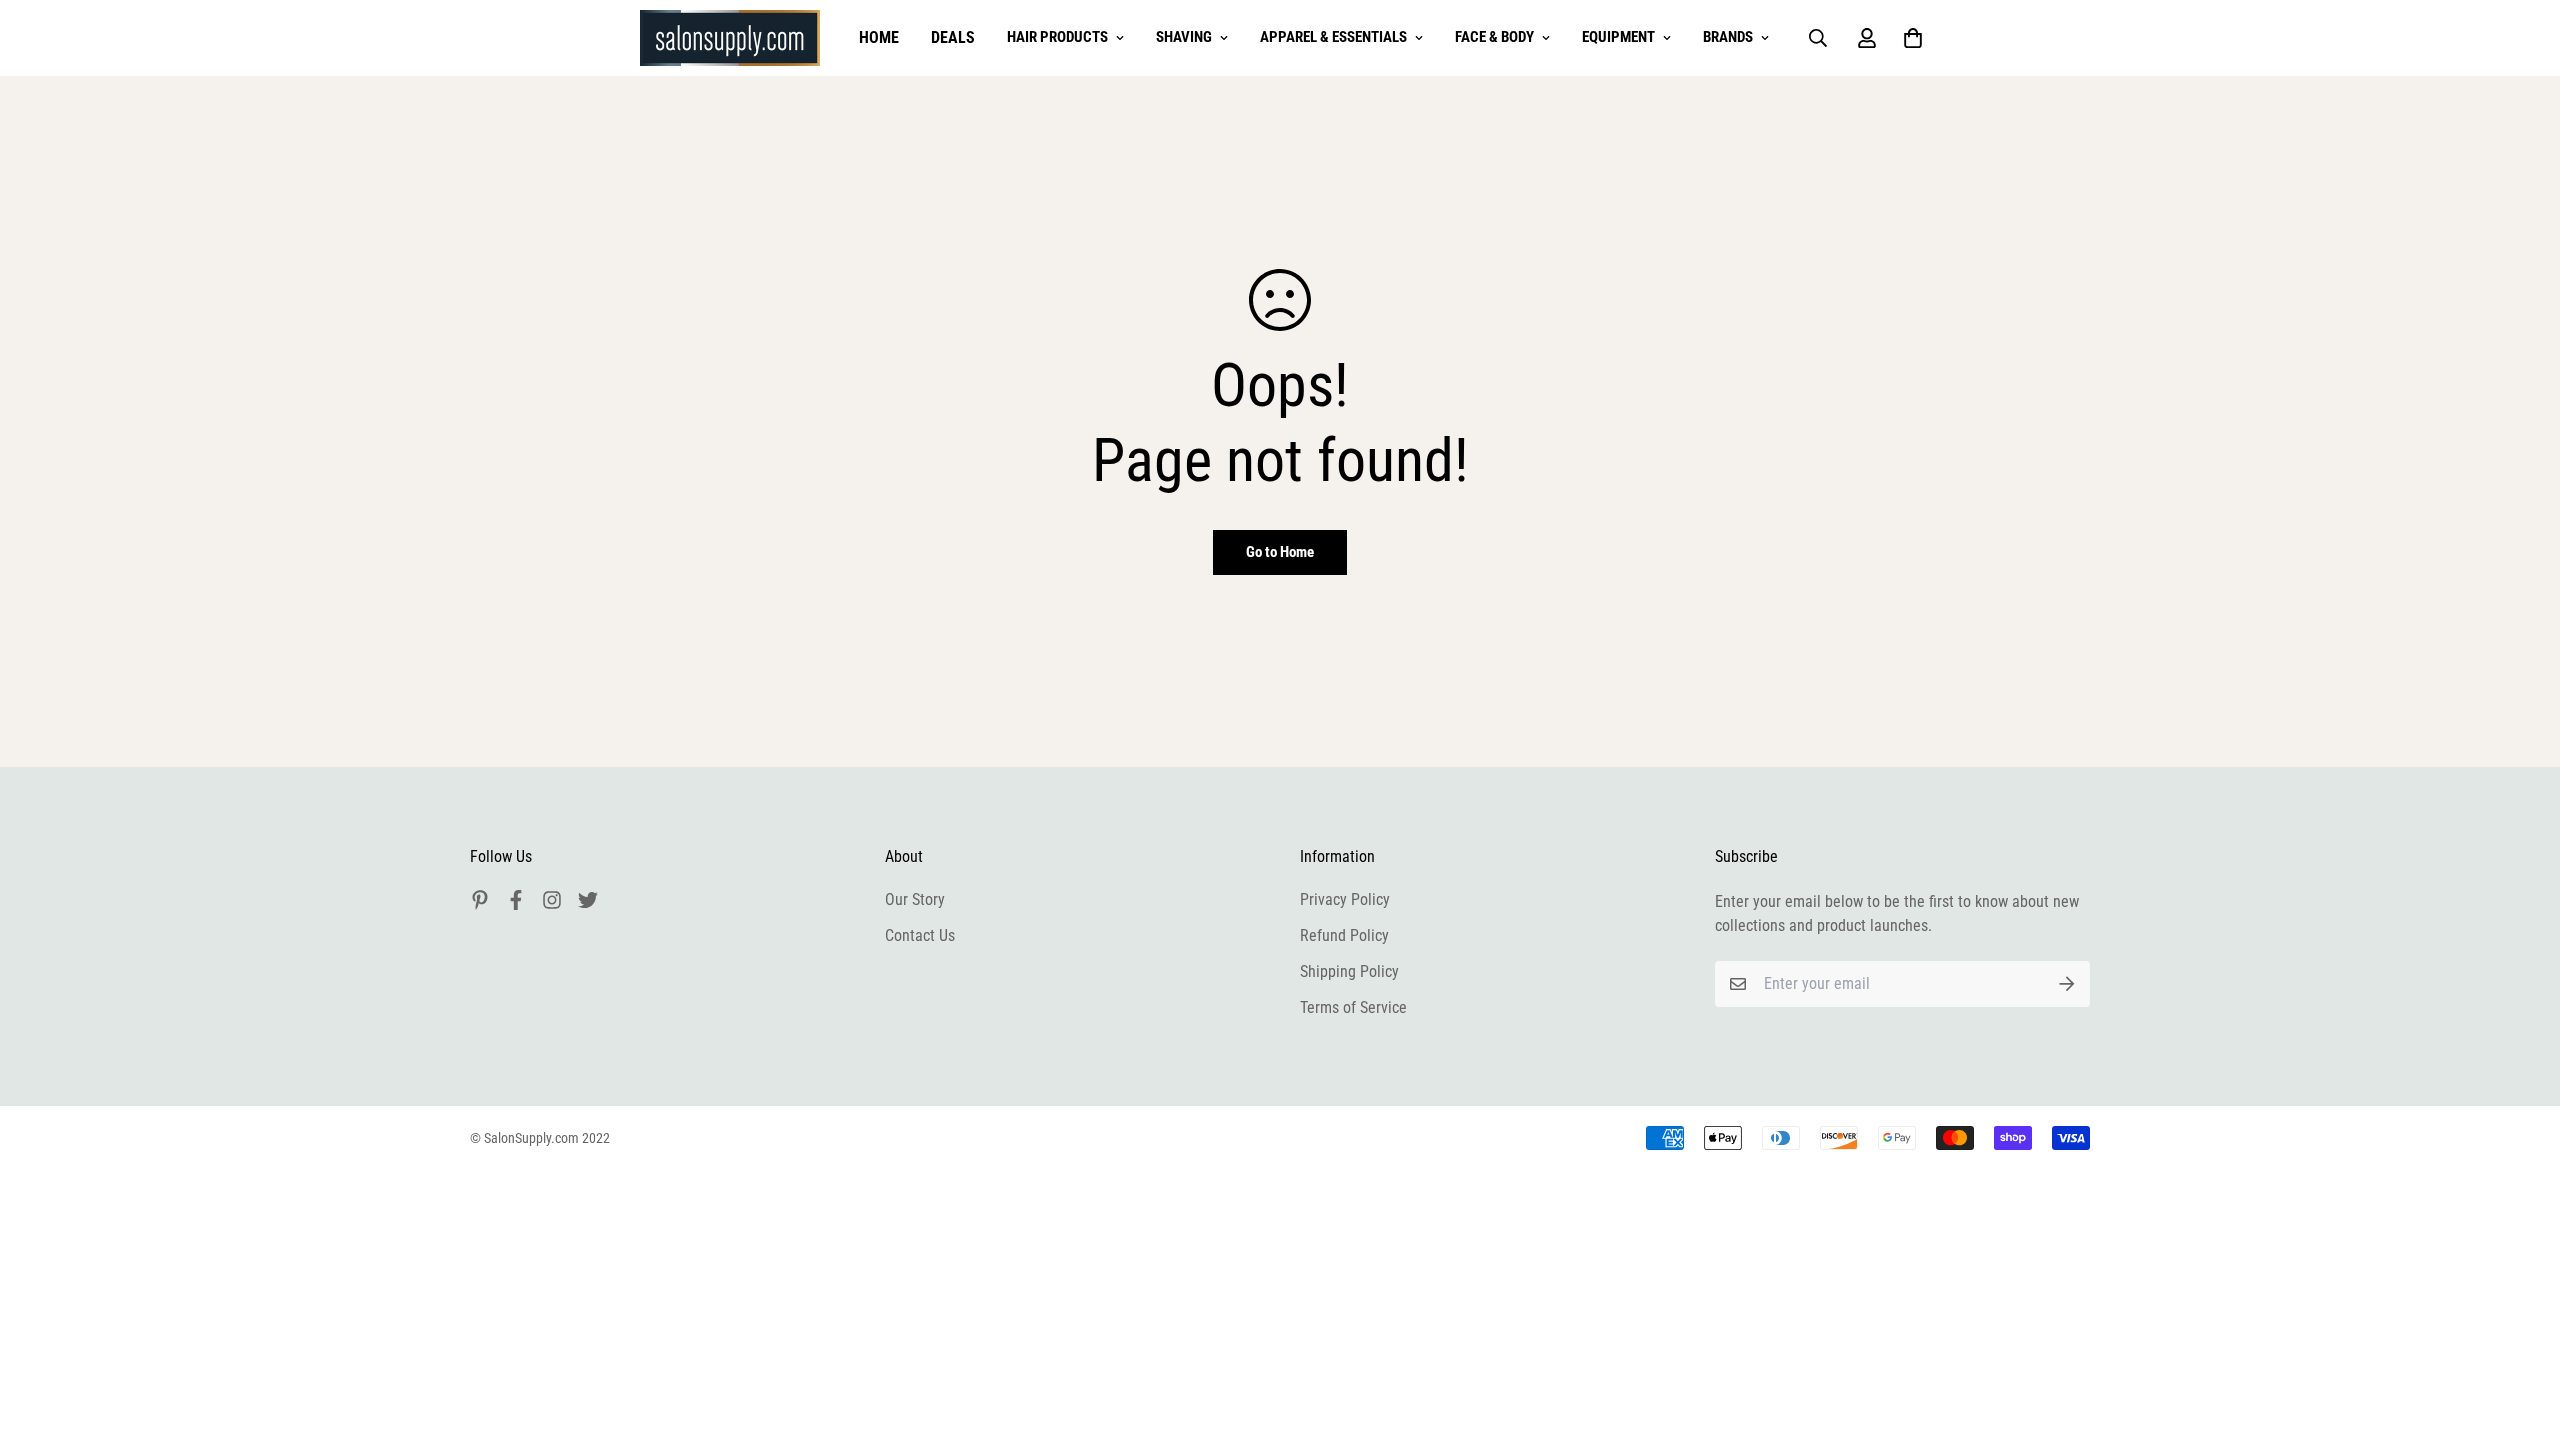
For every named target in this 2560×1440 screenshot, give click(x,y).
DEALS (953, 37)
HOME (879, 37)
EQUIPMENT (1618, 37)
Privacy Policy (1345, 899)
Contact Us (920, 935)
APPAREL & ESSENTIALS (1333, 37)
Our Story (915, 899)
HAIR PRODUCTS (1057, 37)
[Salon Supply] (730, 38)
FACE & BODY (1494, 37)
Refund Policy (1344, 935)
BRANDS (1728, 37)
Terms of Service (1353, 1007)
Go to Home (1280, 552)
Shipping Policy (1349, 971)
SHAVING (1184, 37)
